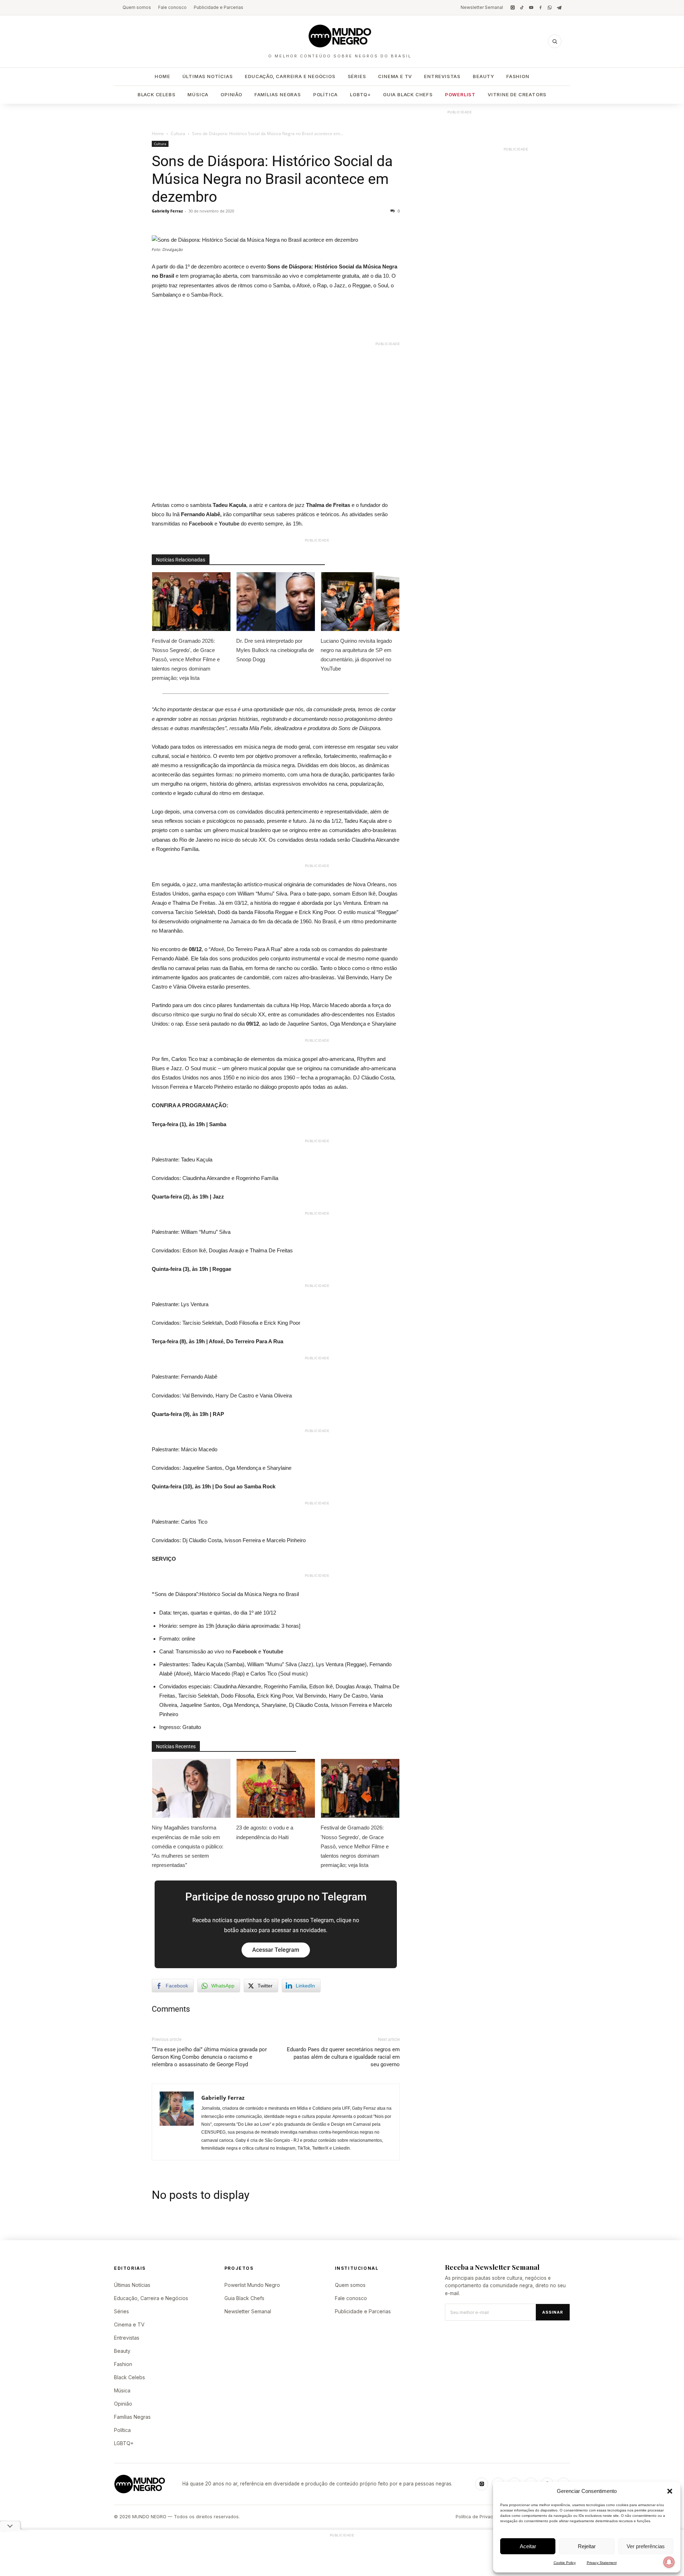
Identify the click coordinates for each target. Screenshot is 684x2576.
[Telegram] (559, 7)
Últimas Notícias (208, 76)
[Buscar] (555, 41)
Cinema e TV (395, 76)
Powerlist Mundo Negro (252, 2285)
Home (162, 76)
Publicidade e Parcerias (219, 7)
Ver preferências (646, 2546)
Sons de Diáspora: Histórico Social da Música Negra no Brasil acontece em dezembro (272, 179)
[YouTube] (531, 7)
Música (198, 94)
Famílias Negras (278, 94)
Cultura (178, 134)
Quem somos (137, 7)
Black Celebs (157, 94)
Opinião (231, 94)
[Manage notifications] (669, 2562)
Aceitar (528, 2546)
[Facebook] (540, 7)
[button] (670, 2491)
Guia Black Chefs (408, 94)
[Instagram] (513, 7)
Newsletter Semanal (482, 7)
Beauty (483, 76)
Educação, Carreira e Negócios (290, 76)
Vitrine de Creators (517, 94)
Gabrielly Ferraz (167, 211)
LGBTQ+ (360, 94)
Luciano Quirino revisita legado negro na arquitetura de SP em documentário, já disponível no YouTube (356, 655)
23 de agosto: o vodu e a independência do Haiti (265, 1832)
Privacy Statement (602, 2563)
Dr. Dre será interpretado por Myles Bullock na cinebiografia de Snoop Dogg (275, 650)
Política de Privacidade (480, 2517)
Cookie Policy (565, 2563)
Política (325, 94)
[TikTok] (522, 7)
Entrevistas (442, 76)
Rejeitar (587, 2546)
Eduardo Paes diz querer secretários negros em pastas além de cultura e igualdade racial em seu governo (343, 2057)
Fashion (518, 76)
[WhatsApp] (550, 7)
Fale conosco (172, 7)
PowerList (460, 94)
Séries (357, 76)
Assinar (553, 2312)
